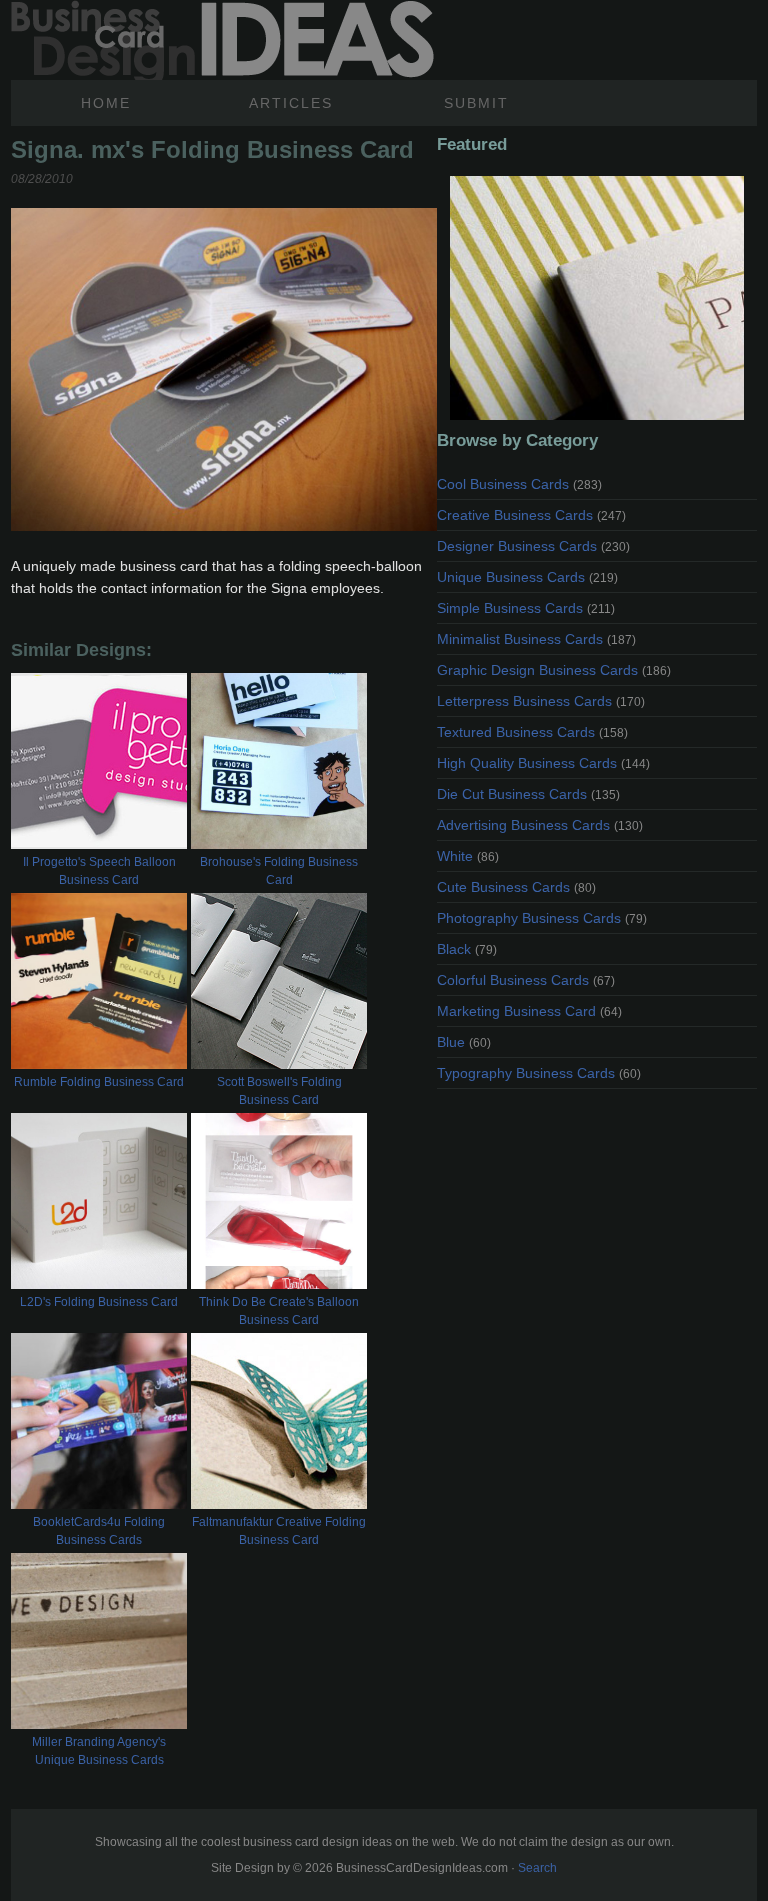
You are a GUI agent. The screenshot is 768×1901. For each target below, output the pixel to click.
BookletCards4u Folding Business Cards (99, 1531)
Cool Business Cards (519, 484)
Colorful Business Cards (526, 980)
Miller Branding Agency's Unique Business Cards (99, 1751)
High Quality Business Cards (543, 763)
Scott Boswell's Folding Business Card (279, 1091)
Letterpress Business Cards (541, 701)
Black (467, 949)
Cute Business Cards (516, 887)
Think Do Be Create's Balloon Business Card (279, 1311)
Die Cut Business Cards (528, 794)
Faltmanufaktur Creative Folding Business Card (279, 1531)
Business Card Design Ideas (222, 40)
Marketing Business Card (529, 1011)
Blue (464, 1042)
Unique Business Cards (527, 577)
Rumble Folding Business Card (99, 1082)
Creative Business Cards (531, 515)
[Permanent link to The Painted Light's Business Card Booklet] (597, 298)
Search (537, 1868)
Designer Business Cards (533, 546)
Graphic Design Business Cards (554, 670)
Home (106, 103)
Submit (476, 103)
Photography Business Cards (542, 918)
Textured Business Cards (532, 732)
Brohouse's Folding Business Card (279, 871)
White (468, 856)
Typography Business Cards (539, 1073)
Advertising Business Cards (540, 825)
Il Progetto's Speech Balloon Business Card (99, 871)
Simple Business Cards (526, 608)
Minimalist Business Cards (536, 639)
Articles (291, 103)
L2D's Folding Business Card (99, 1302)
